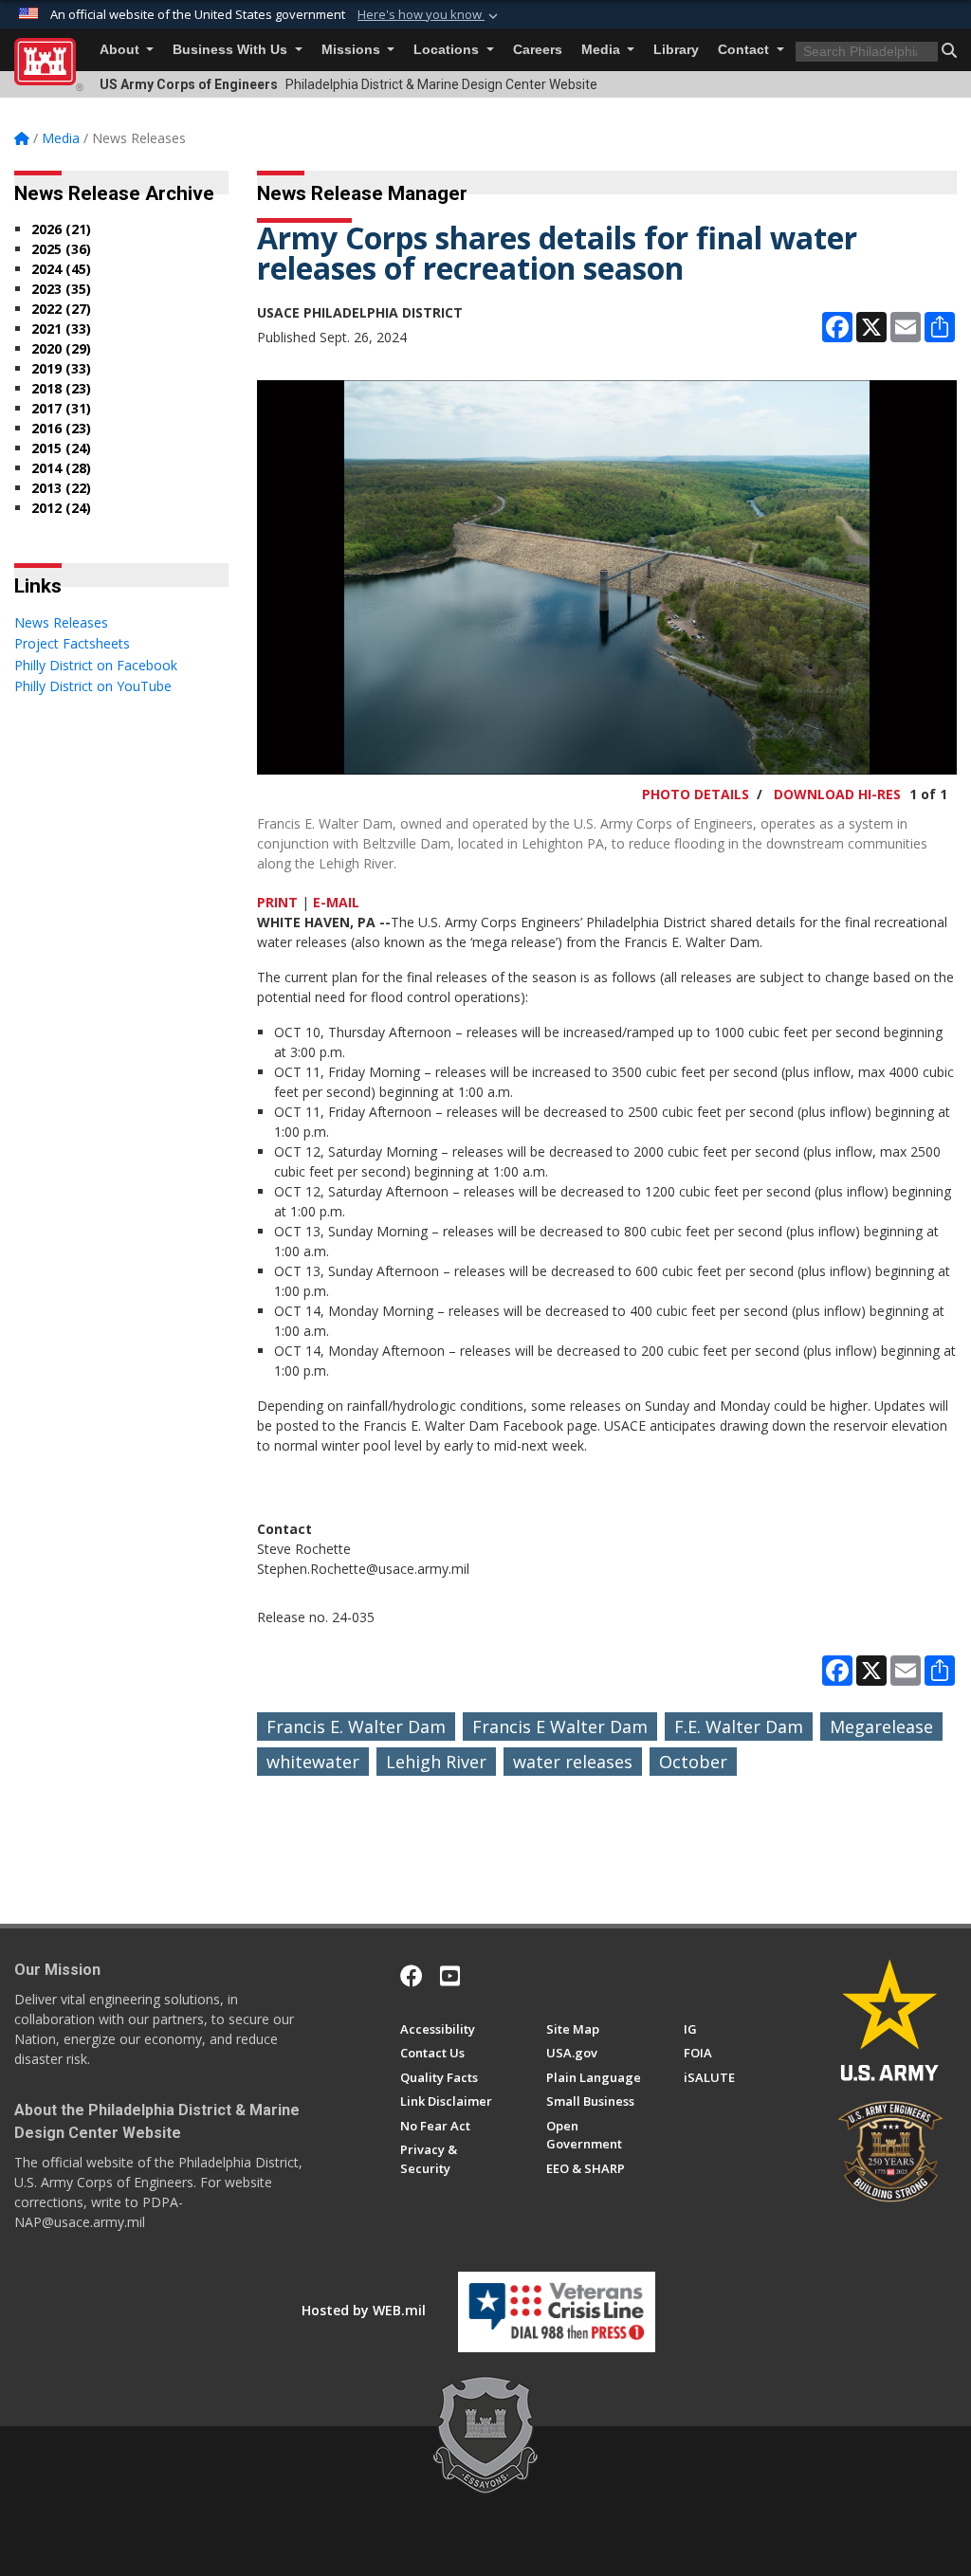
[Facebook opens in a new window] (412, 1976)
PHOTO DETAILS (696, 794)
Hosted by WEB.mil (364, 2310)
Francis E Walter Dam (560, 1726)
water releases (573, 1762)
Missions (353, 50)
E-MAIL (336, 902)
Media (603, 50)
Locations (448, 50)
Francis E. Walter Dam (356, 1726)
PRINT (277, 902)
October (693, 1762)
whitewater (313, 1762)
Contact (745, 50)
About (121, 50)
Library (676, 50)
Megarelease (881, 1726)
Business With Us (232, 50)
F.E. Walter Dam (739, 1726)
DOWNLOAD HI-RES (837, 794)
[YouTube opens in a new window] (450, 1976)
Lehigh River (436, 1762)
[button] (430, 15)
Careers (538, 50)
